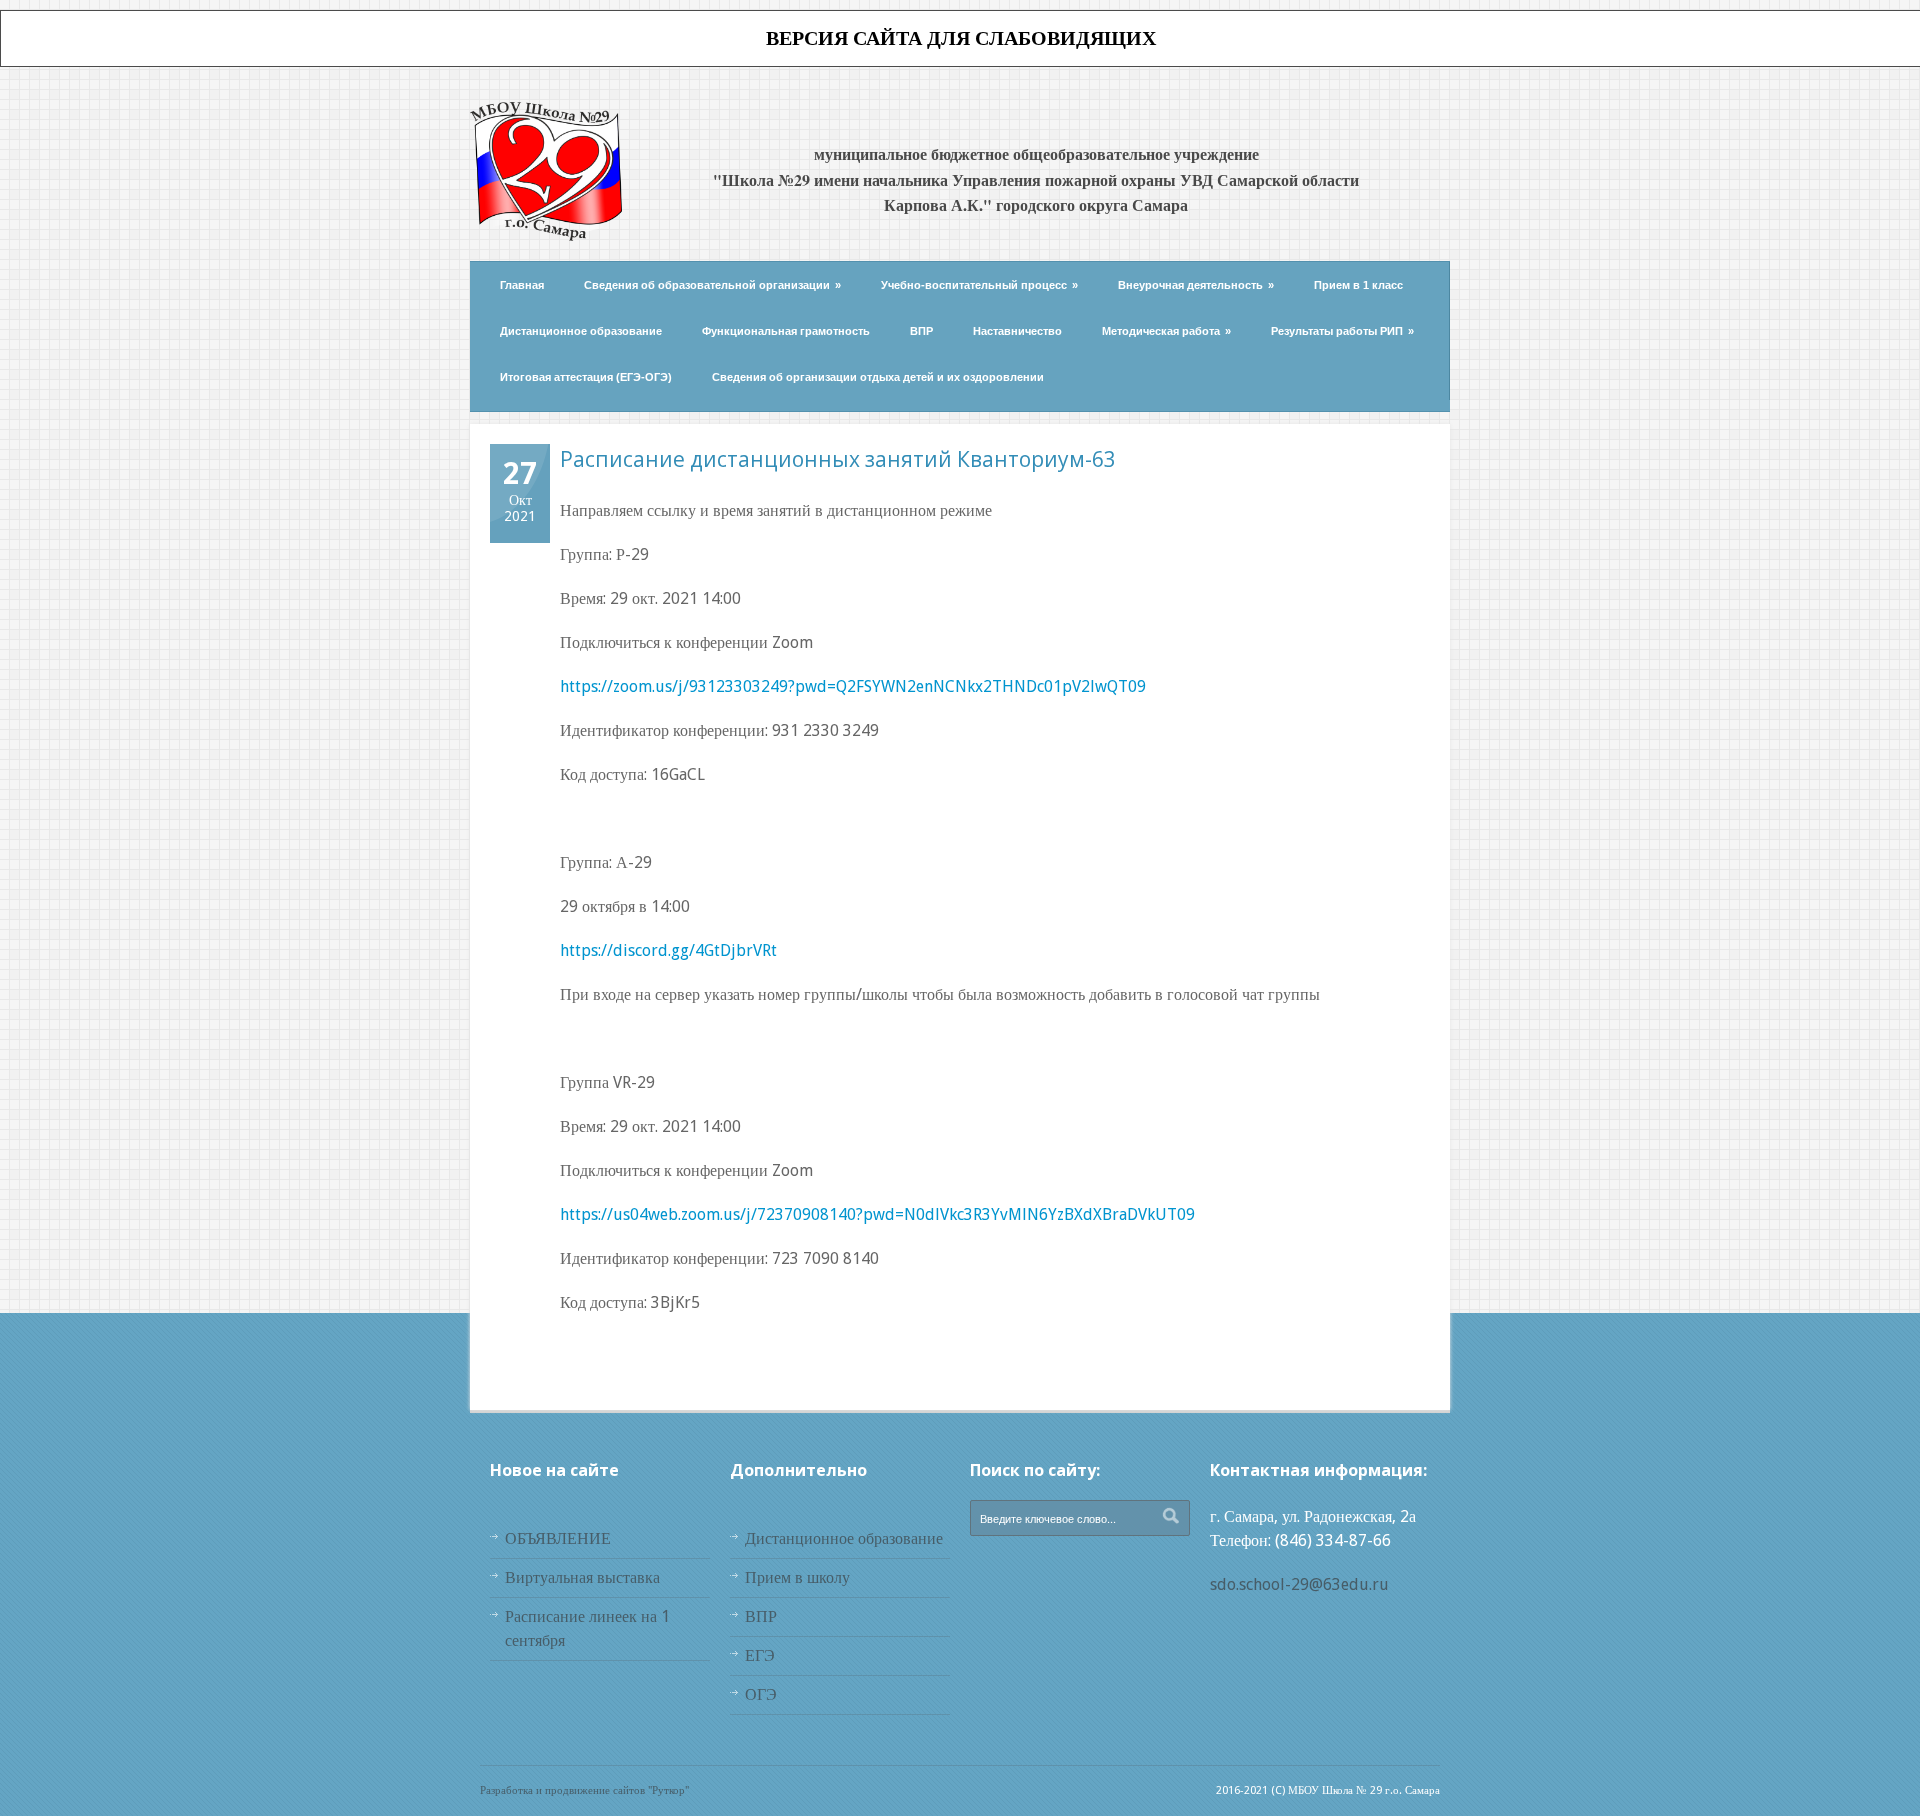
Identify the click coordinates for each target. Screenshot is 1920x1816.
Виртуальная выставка (582, 1577)
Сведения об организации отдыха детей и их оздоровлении (878, 377)
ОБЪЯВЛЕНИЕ (558, 1538)
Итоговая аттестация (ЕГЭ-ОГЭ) (586, 377)
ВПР (921, 331)
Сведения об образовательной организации (712, 285)
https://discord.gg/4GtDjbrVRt (668, 950)
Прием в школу (797, 1577)
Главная (522, 285)
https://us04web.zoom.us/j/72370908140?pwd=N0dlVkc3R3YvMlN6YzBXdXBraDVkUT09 (877, 1214)
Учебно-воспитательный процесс (979, 285)
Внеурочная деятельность (1196, 285)
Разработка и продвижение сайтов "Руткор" (584, 1790)
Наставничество (1017, 331)
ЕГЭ (760, 1655)
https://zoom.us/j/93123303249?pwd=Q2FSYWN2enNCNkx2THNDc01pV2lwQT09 (853, 686)
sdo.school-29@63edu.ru (1299, 1584)
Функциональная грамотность (786, 331)
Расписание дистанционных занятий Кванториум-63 (838, 459)
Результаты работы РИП (1342, 331)
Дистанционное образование (581, 331)
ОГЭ (761, 1694)
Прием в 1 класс (1358, 285)
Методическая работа (1166, 331)
